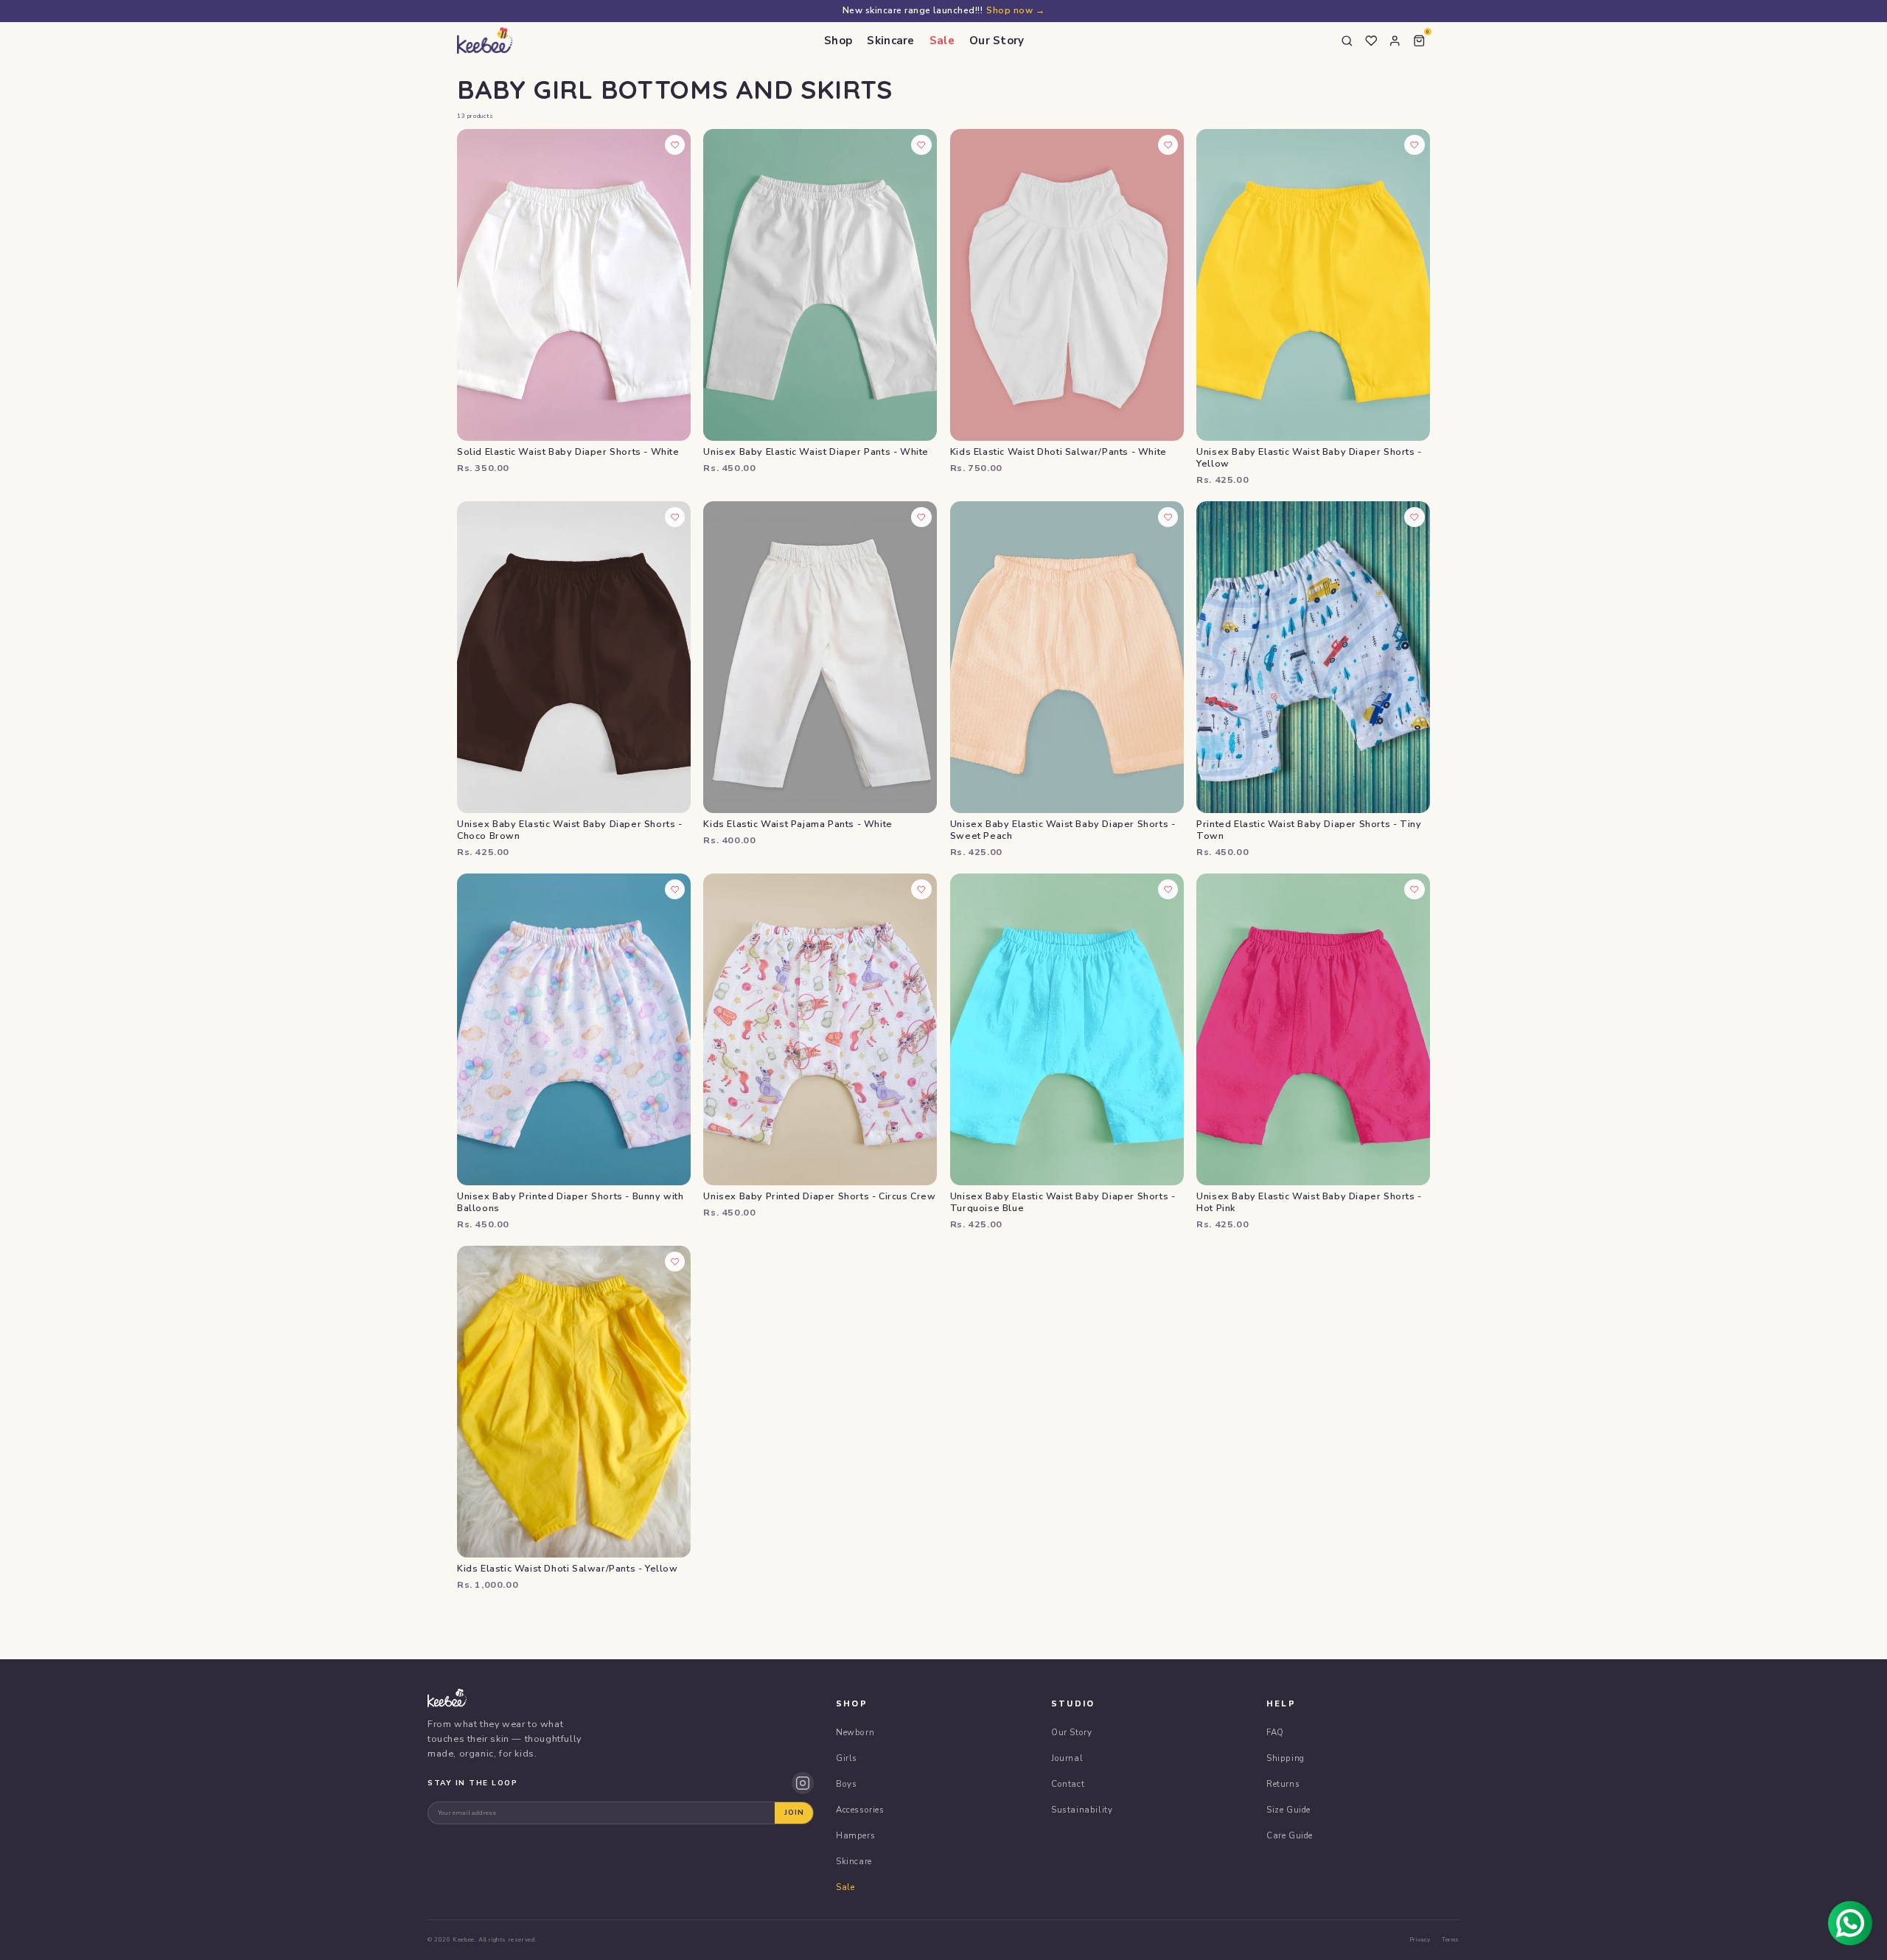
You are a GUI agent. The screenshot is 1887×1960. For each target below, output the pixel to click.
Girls (847, 1758)
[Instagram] (803, 1783)
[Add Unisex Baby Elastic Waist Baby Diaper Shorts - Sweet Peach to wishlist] (1168, 517)
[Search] (1347, 41)
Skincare (890, 41)
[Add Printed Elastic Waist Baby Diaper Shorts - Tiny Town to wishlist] (1415, 517)
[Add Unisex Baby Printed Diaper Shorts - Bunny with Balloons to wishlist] (675, 890)
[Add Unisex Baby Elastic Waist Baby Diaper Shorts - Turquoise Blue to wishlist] (1168, 890)
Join (794, 1813)
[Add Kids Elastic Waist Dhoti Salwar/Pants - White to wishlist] (1168, 145)
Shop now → (1015, 10)
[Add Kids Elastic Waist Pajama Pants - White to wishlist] (921, 517)
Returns (1283, 1784)
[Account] (1395, 41)
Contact (1068, 1784)
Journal (1067, 1758)
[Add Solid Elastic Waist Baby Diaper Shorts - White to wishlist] (675, 145)
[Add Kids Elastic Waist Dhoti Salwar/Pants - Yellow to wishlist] (675, 1262)
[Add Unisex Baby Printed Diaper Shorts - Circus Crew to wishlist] (921, 890)
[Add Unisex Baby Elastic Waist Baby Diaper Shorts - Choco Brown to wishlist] (675, 517)
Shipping (1286, 1758)
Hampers (855, 1835)
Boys (846, 1784)
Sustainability (1082, 1810)
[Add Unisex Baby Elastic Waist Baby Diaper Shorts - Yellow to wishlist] (1415, 145)
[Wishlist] (1371, 41)
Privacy (1420, 1940)
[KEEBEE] (485, 41)
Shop (838, 41)
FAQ (1275, 1732)
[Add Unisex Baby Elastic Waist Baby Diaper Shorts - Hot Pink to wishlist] (1415, 890)
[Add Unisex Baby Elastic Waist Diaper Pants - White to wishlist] (921, 145)
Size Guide (1288, 1810)
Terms (1451, 1940)
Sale (942, 41)
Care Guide (1290, 1835)
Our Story (997, 41)
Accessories (860, 1810)
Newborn (855, 1732)
